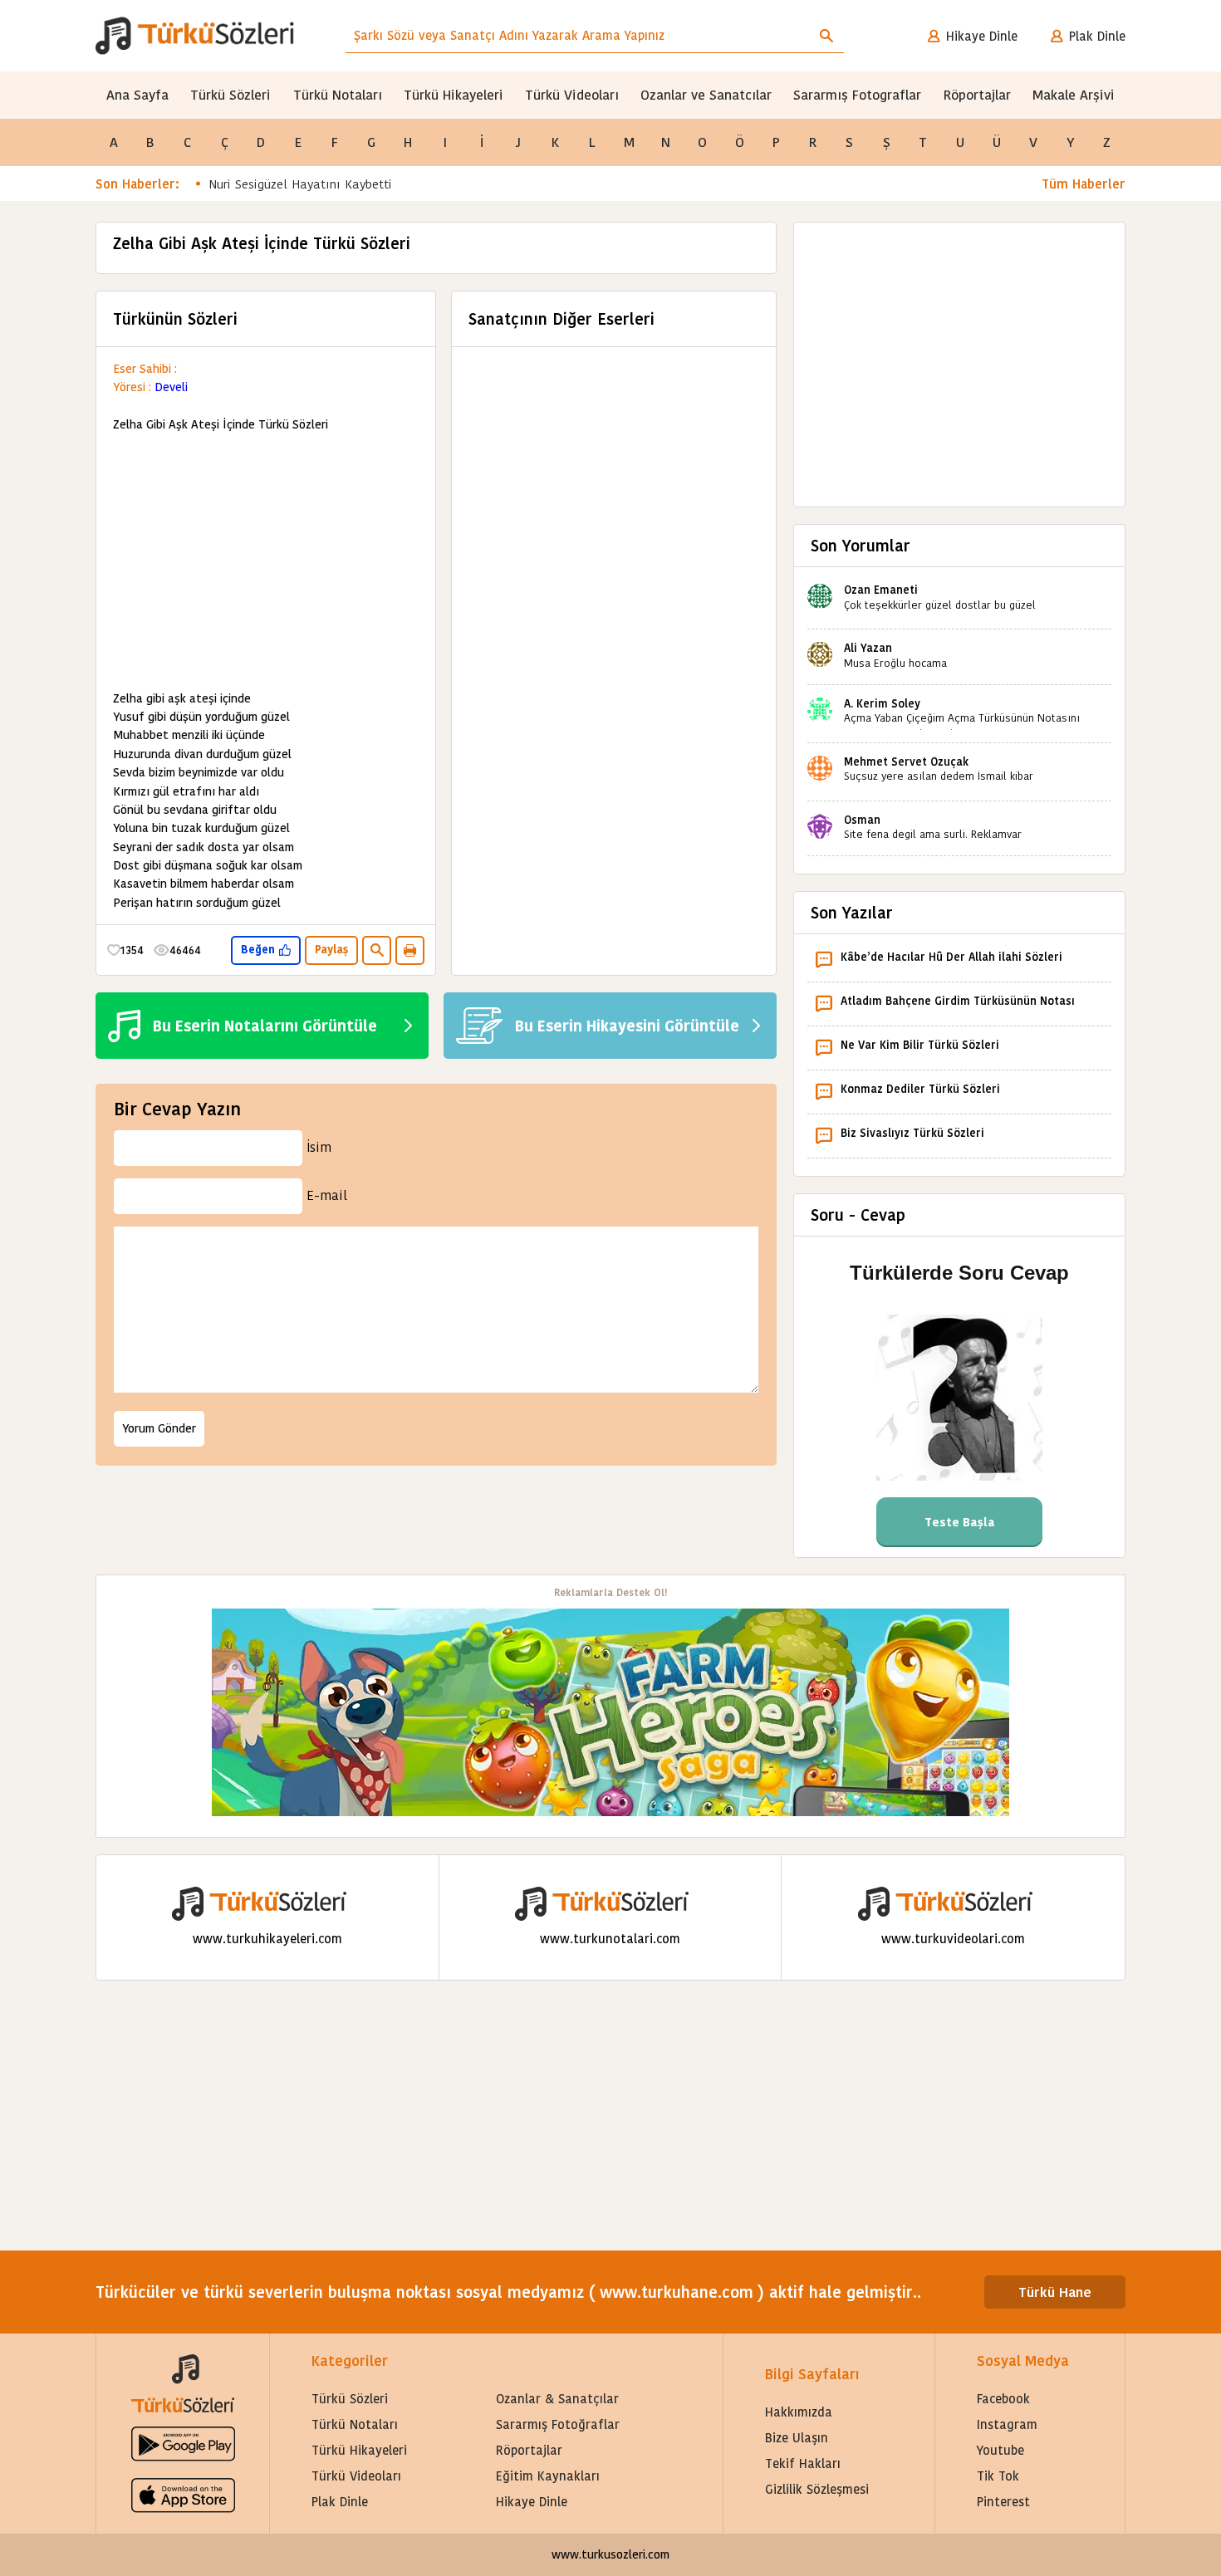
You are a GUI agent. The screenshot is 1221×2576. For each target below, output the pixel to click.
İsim (319, 1147)
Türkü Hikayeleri (454, 95)
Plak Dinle (1097, 36)
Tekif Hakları (803, 2463)
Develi (171, 387)
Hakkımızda (799, 2412)
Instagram (1007, 2424)
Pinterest (1003, 2502)
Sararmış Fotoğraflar (558, 2424)
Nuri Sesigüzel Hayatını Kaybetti (300, 184)
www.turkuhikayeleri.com (267, 1939)
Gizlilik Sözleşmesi (817, 2489)
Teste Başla (960, 1522)
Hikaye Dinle (982, 36)
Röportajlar (977, 95)
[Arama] (826, 36)
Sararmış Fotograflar (857, 95)
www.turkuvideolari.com (953, 1939)
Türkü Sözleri (230, 95)
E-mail (327, 1195)
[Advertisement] (266, 562)
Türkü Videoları (572, 95)
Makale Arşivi (1074, 95)
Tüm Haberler (1084, 184)
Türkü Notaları (338, 95)
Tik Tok (998, 2476)
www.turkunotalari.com (610, 1939)
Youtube (1000, 2450)
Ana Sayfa (137, 95)
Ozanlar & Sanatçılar (557, 2399)
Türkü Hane (1055, 2292)
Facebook (1003, 2399)
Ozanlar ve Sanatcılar (706, 95)
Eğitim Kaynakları (548, 2476)
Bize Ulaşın (797, 2438)
